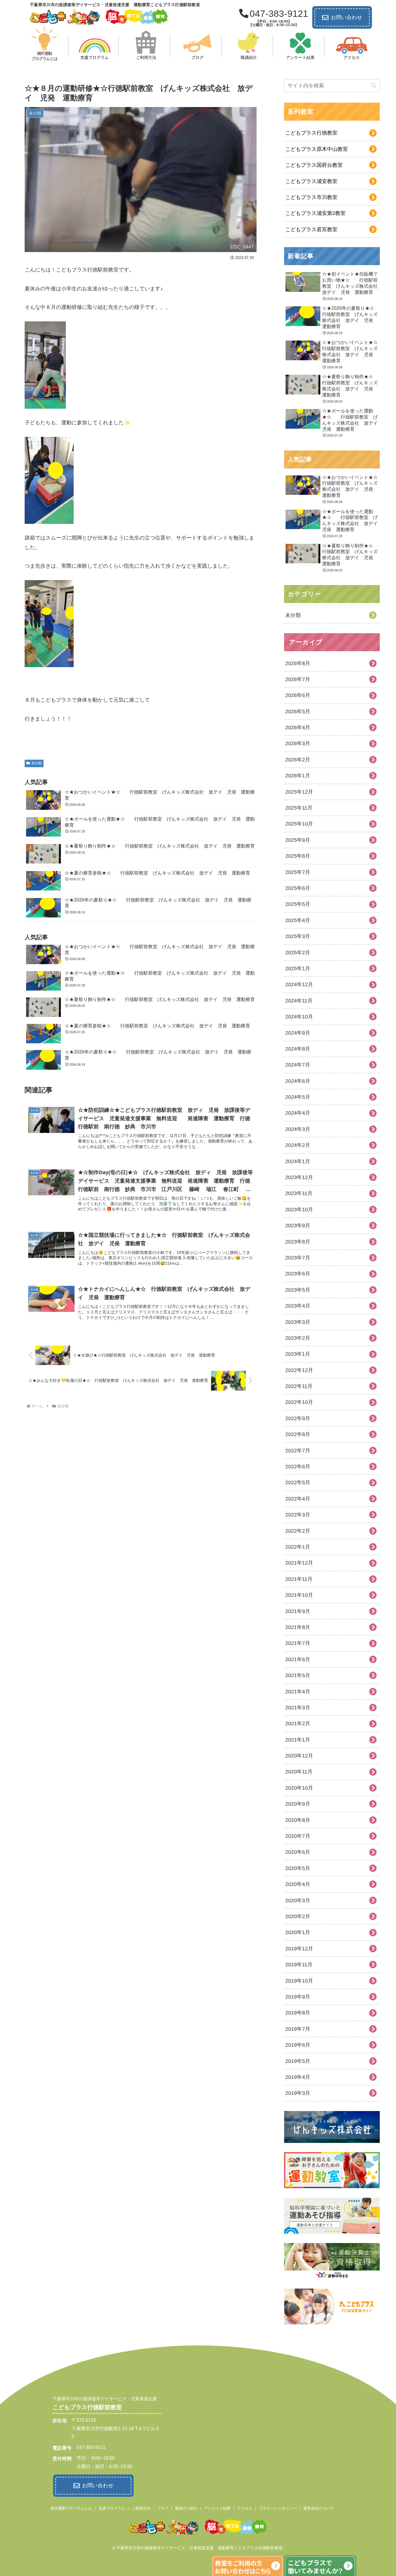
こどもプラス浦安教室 (311, 181)
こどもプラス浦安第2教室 (315, 213)
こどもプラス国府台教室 (314, 165)
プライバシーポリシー (278, 2508)
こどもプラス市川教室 (311, 197)
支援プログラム (112, 2508)
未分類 (37, 763)
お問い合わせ (346, 17)
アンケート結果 (217, 2508)
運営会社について (318, 2508)
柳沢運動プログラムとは (71, 2508)
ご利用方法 (141, 2508)
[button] (374, 86)
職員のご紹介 (186, 2508)
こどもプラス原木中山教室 (317, 149)
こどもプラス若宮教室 (311, 229)
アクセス (245, 2508)
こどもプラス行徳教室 (311, 133)
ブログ (163, 2508)
